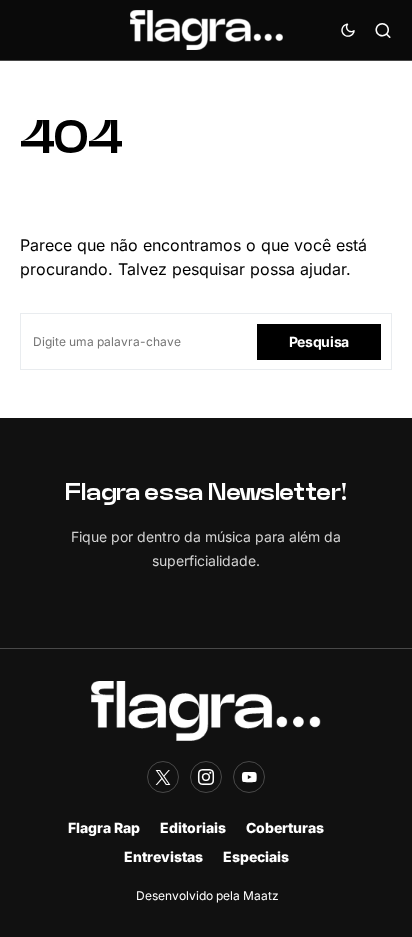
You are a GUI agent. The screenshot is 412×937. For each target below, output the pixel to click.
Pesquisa (319, 341)
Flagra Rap (104, 827)
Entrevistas (163, 856)
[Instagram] (206, 777)
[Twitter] (163, 777)
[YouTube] (249, 777)
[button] (348, 30)
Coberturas (285, 827)
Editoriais (193, 827)
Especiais (256, 856)
